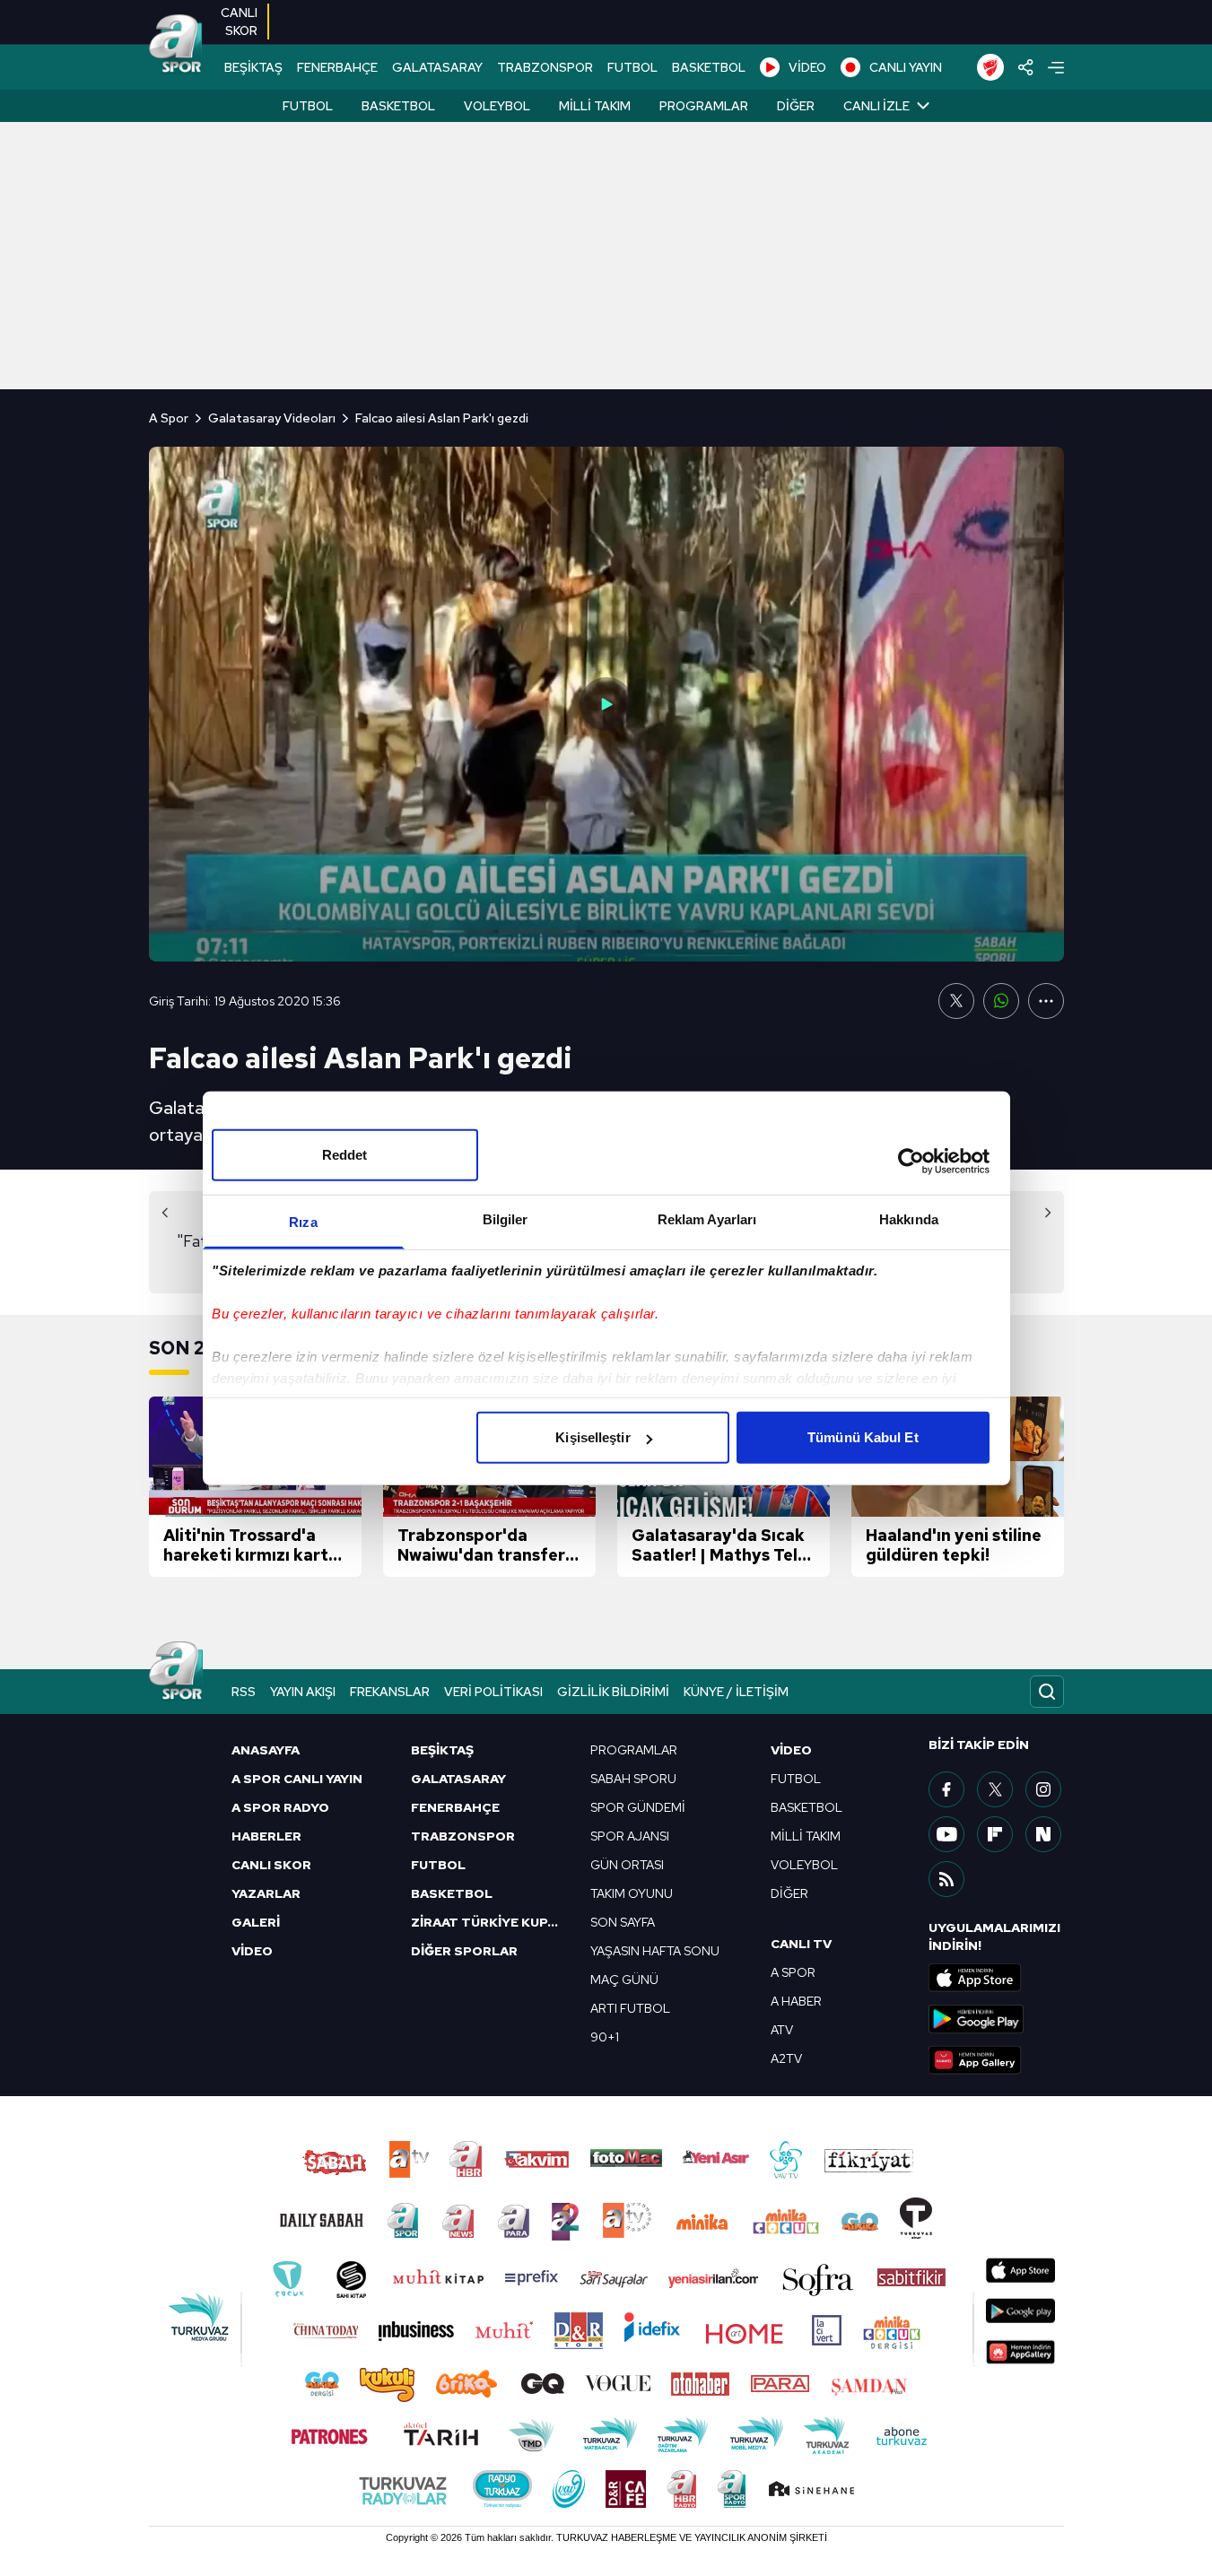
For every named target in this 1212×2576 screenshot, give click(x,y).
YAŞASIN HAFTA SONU (655, 1951)
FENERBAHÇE (337, 67)
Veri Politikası (493, 1692)
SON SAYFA (623, 1922)
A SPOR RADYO (280, 1807)
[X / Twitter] (995, 1789)
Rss (244, 1692)
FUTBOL (632, 67)
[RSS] (946, 1879)
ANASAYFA (266, 1750)
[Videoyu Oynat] (606, 704)
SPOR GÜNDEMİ (638, 1807)
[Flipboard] (995, 1834)
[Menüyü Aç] (1056, 68)
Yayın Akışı (303, 1692)
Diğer (796, 106)
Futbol (308, 106)
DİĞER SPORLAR (464, 1951)
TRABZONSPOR (545, 67)
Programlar (704, 106)
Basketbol (398, 106)
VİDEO (807, 67)
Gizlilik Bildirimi (613, 1692)
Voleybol (497, 106)
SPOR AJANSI (630, 1836)
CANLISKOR (239, 22)
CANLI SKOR (271, 1865)
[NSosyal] (1043, 1834)
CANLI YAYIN (906, 67)
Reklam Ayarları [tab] (707, 1219)
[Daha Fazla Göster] (1046, 1001)
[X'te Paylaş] (956, 1001)
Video (791, 1750)
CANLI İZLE (876, 106)
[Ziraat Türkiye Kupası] (990, 67)
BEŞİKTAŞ (253, 67)
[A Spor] (176, 45)
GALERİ (256, 1922)
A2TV (786, 2058)
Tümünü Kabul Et (863, 1437)
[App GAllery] (996, 2060)
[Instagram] (1043, 1789)
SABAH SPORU (633, 1779)
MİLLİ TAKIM (806, 1836)
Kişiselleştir (593, 1437)
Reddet (345, 1155)
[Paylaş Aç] (1026, 67)
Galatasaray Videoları (272, 418)
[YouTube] (946, 1834)
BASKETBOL (709, 67)
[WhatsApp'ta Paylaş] (1001, 1001)
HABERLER (266, 1836)
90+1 (605, 2037)
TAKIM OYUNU (632, 1893)
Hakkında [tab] (909, 1219)
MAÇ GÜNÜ (624, 1980)
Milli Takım (595, 106)
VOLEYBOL (804, 1865)
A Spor (169, 418)
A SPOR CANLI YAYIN (297, 1779)
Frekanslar (390, 1692)
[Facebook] (946, 1789)
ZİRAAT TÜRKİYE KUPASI (490, 1922)
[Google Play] (996, 2019)
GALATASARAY (437, 67)
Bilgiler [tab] (506, 1219)
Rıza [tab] (303, 1222)
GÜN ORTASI (627, 1865)
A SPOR (793, 1972)
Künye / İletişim (736, 1692)
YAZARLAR (266, 1893)
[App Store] (996, 1978)
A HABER (796, 2001)
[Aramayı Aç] (1047, 1692)
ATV (782, 2030)
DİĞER (789, 1893)
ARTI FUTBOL (630, 2008)
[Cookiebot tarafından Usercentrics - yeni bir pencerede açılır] (911, 1161)
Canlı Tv (801, 1944)
